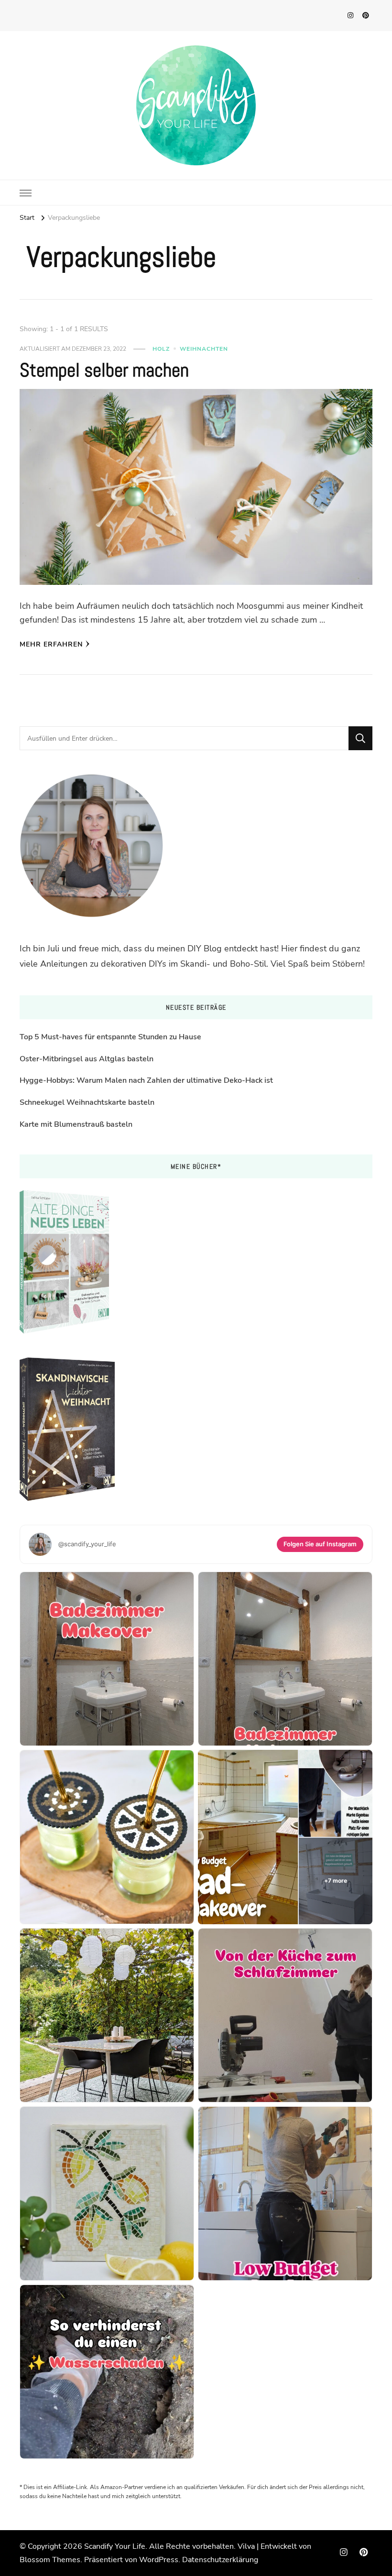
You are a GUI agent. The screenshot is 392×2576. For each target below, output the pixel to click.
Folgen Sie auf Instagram (320, 1544)
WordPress (159, 2560)
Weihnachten (204, 349)
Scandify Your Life (115, 2546)
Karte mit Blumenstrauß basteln (76, 1124)
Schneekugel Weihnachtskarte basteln (87, 1102)
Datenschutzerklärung (220, 2560)
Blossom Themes (50, 2560)
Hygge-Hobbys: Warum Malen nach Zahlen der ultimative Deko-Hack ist (146, 1080)
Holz (161, 349)
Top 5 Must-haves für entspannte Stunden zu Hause (110, 1037)
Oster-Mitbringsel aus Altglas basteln (87, 1059)
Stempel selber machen (104, 370)
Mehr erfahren (51, 644)
